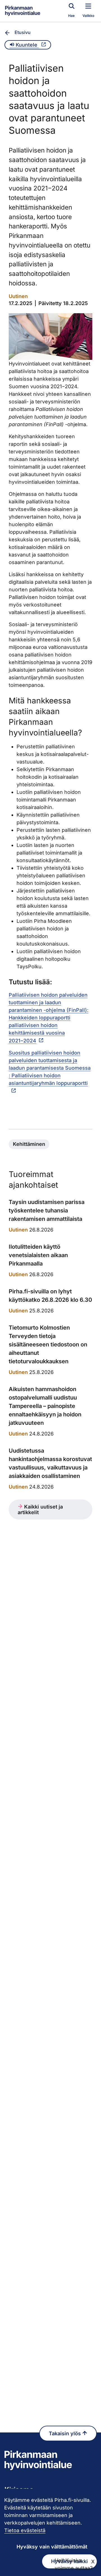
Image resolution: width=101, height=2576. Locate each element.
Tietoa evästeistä (25, 2530)
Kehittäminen (29, 1144)
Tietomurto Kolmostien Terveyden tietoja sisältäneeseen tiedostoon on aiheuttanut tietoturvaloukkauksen (48, 1344)
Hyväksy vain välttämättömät (52, 2547)
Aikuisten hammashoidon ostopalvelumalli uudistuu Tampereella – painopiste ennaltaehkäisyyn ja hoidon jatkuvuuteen (45, 1406)
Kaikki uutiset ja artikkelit (40, 1510)
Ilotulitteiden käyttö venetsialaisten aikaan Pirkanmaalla (38, 1255)
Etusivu (23, 32)
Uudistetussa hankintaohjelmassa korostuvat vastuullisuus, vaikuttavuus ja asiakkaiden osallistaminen (50, 1463)
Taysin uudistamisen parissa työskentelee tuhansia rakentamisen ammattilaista (47, 1210)
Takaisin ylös (66, 2433)
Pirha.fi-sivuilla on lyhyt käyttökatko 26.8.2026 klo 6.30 (50, 1296)
